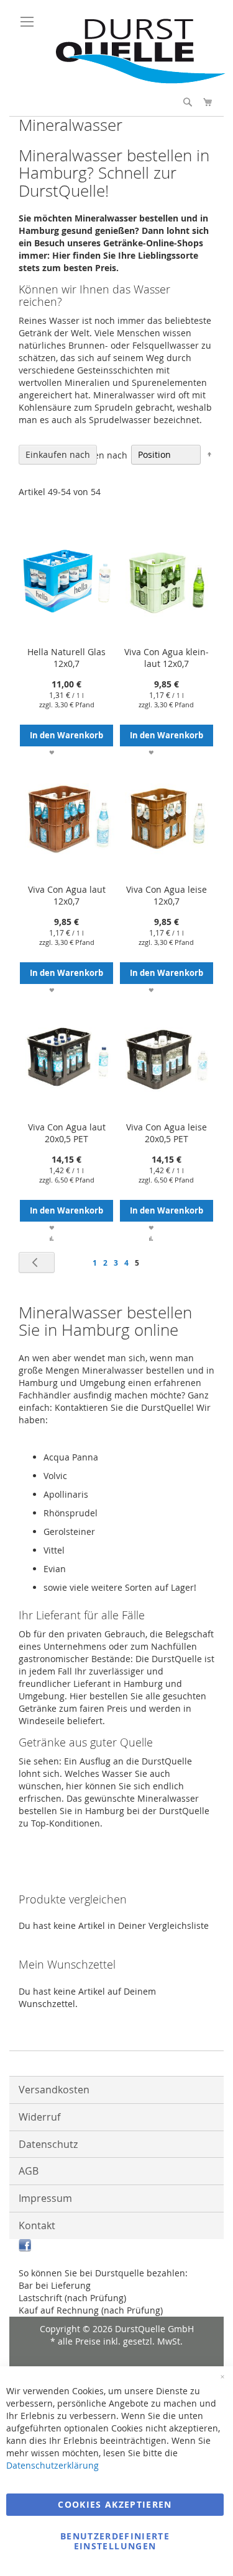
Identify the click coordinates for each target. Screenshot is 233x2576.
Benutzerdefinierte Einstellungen (115, 2541)
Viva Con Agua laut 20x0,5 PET (67, 1133)
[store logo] (135, 80)
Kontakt (37, 2225)
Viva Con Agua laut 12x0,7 (67, 895)
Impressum (45, 2198)
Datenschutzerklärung (53, 2465)
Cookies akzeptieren (115, 2504)
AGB (29, 2171)
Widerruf (39, 2117)
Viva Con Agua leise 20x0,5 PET (167, 1133)
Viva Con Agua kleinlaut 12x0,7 (167, 658)
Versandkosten (54, 2090)
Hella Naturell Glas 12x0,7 (66, 658)
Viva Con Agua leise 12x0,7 (167, 895)
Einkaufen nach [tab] (58, 454)
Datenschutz (48, 2144)
